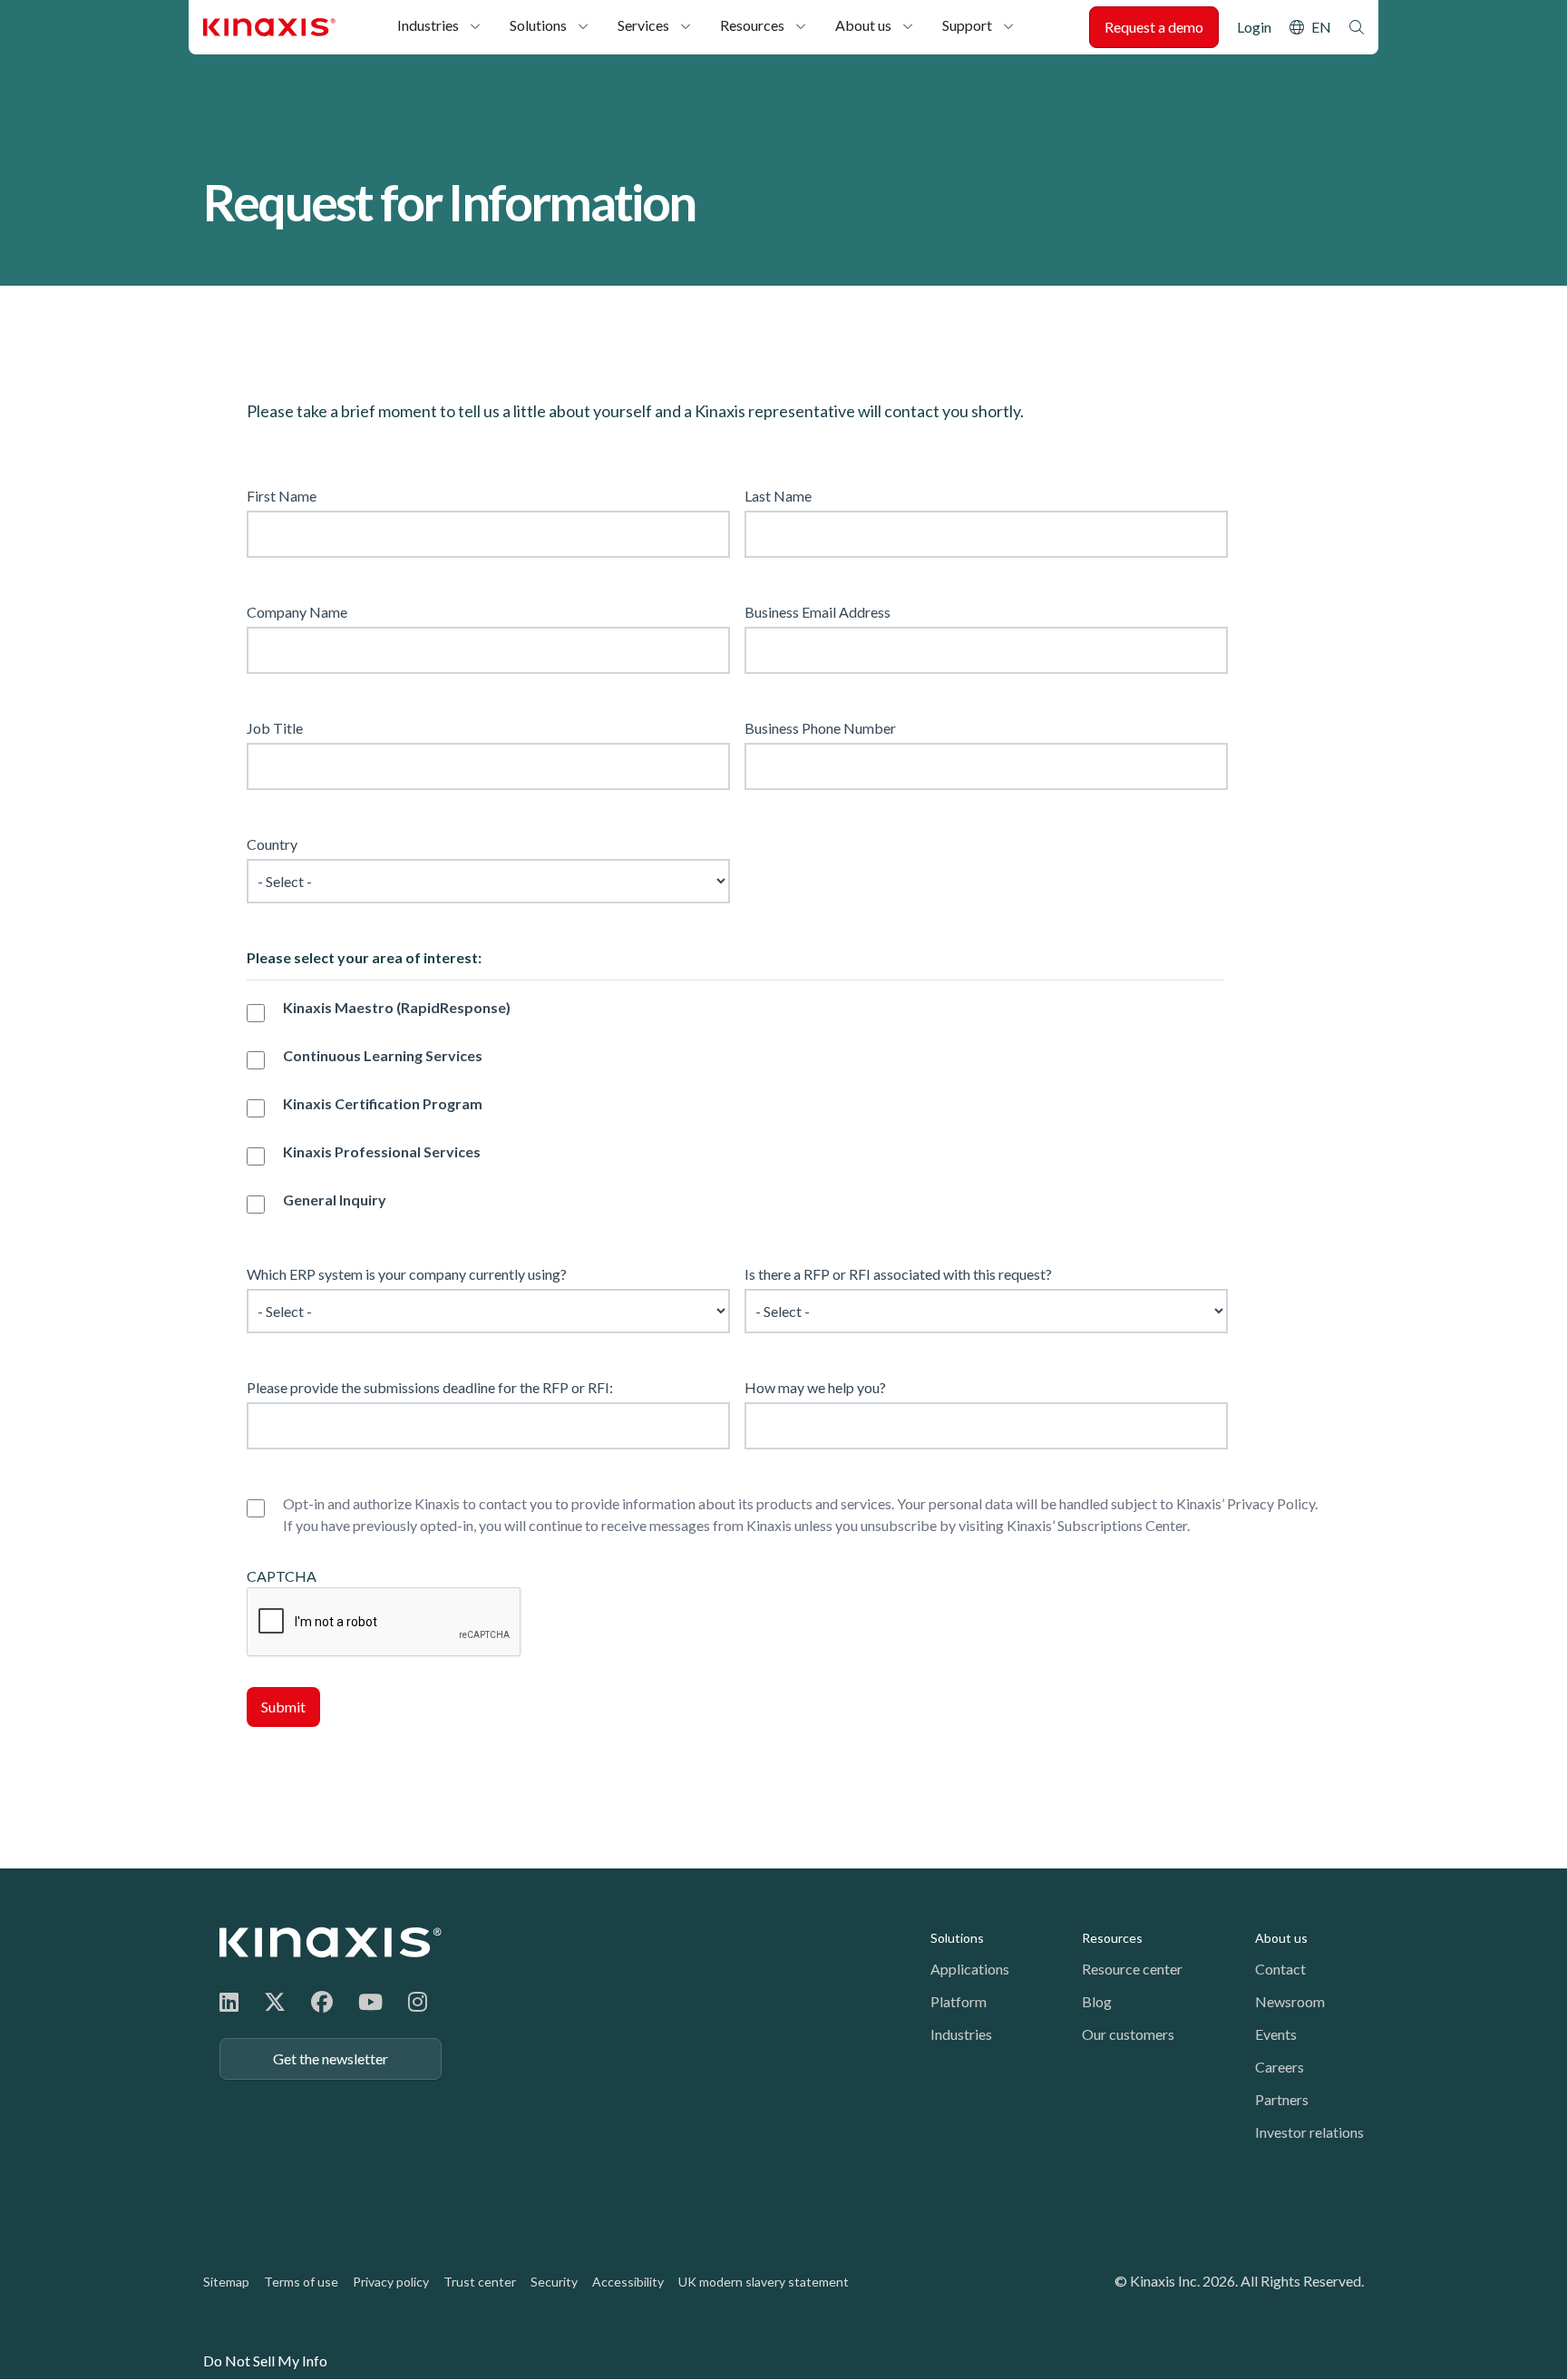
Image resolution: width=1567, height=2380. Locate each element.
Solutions (538, 25)
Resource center (1132, 1969)
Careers (1280, 2067)
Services (643, 25)
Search (1357, 27)
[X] (275, 2001)
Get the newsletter (331, 2058)
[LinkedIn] (229, 2001)
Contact (1280, 1969)
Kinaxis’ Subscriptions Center (1097, 1525)
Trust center (480, 2282)
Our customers (1128, 2034)
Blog (1097, 2001)
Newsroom (1290, 2001)
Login (1254, 27)
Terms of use (301, 2282)
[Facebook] (322, 2001)
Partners (1282, 2099)
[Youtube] (370, 2001)
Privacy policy (391, 2282)
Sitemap (226, 2282)
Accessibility (628, 2282)
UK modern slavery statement (764, 2282)
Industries (428, 25)
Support (967, 25)
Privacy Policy (1271, 1503)
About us (863, 25)
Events (1276, 2034)
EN (1321, 27)
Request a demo (1154, 27)
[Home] (331, 1942)
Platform (959, 2001)
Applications (970, 1969)
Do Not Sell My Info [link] (265, 2360)
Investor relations (1309, 2132)
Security (554, 2282)
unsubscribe (899, 1525)
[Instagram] (418, 2001)
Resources (752, 25)
